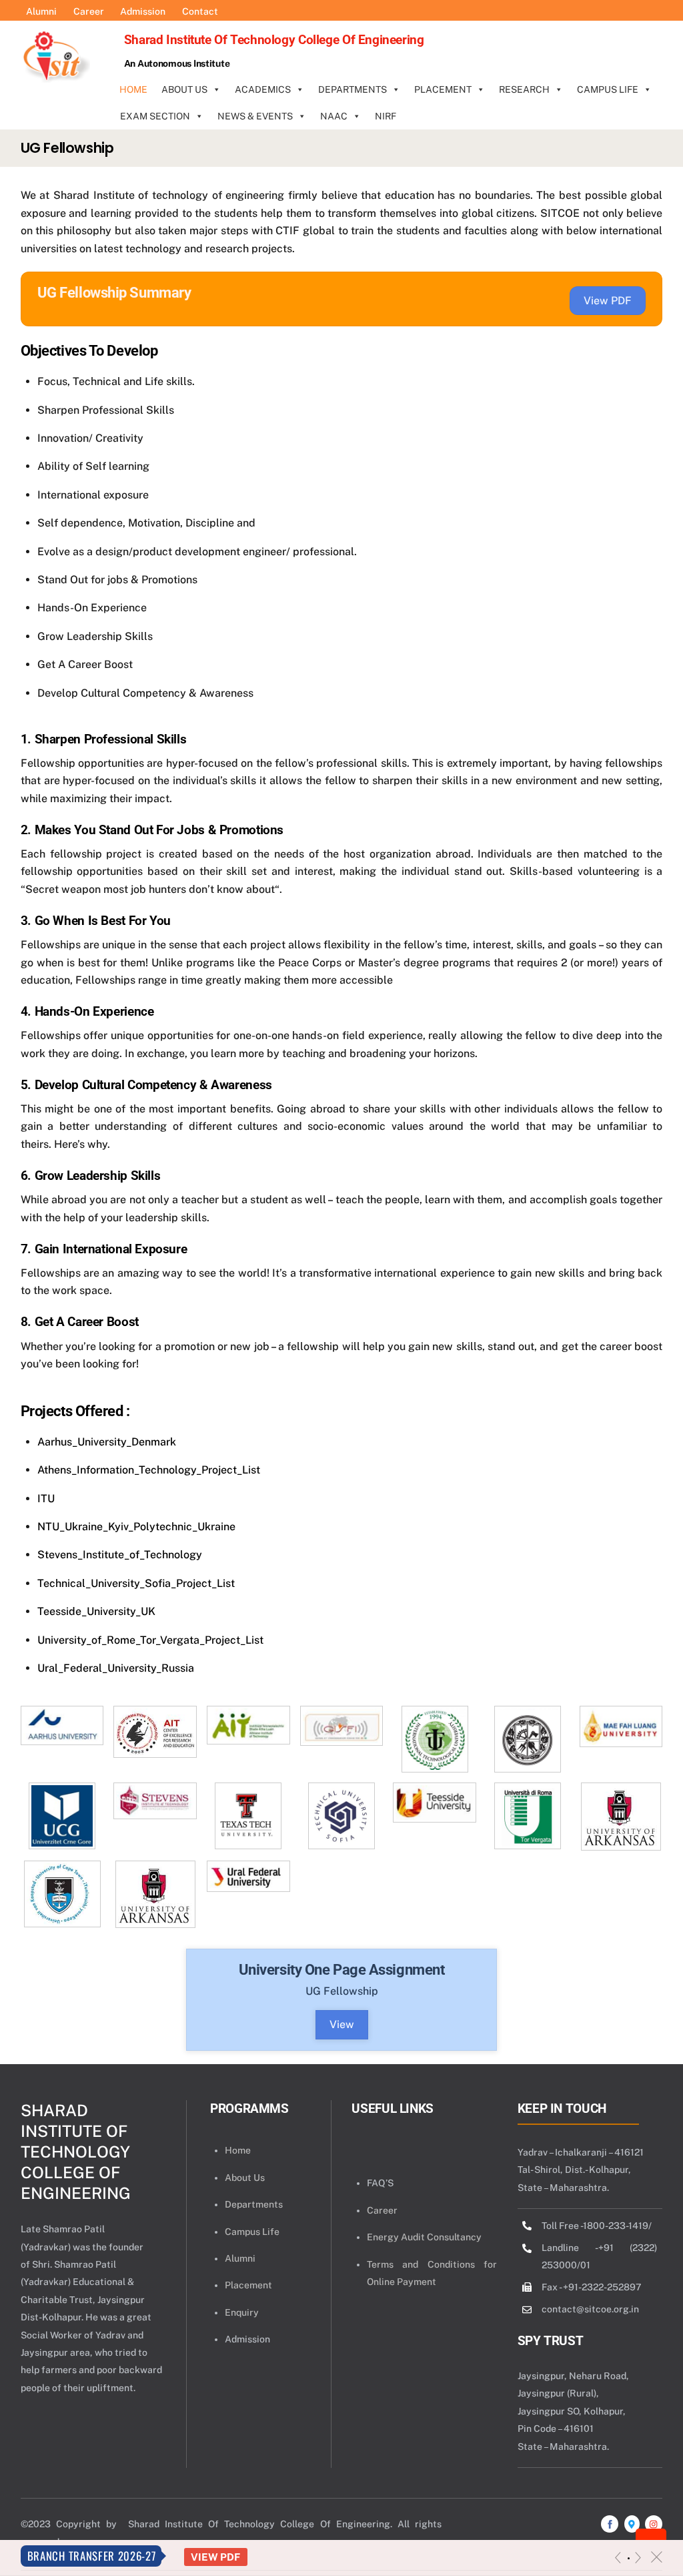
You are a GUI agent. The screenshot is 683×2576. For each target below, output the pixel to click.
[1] (629, 2558)
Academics (263, 89)
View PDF (215, 2557)
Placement (443, 89)
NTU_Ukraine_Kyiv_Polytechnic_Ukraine (136, 1527)
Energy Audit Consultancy (424, 2237)
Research (524, 89)
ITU (46, 1499)
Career (382, 2210)
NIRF (386, 116)
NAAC (334, 116)
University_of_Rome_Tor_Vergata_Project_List (150, 1640)
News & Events (255, 116)
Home (133, 89)
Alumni (240, 2258)
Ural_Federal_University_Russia (116, 1668)
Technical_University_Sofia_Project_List (136, 1583)
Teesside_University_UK (96, 1611)
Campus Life (608, 89)
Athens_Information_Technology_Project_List (149, 1470)
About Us (184, 89)
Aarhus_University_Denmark (107, 1442)
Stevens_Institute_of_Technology (120, 1555)
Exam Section (155, 116)
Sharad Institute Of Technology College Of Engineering (76, 2152)
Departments (353, 89)
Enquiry (242, 2312)
